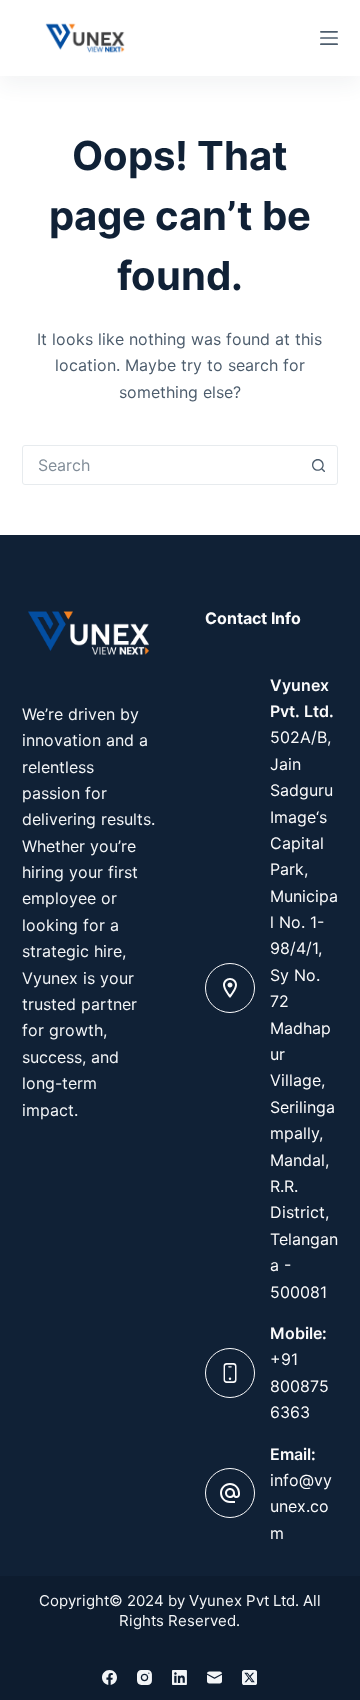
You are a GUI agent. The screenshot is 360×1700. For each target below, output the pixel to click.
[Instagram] (144, 1677)
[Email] (214, 1677)
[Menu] (329, 38)
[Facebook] (109, 1677)
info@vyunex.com (301, 1506)
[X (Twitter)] (249, 1677)
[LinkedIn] (179, 1677)
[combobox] (161, 465)
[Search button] (318, 465)
